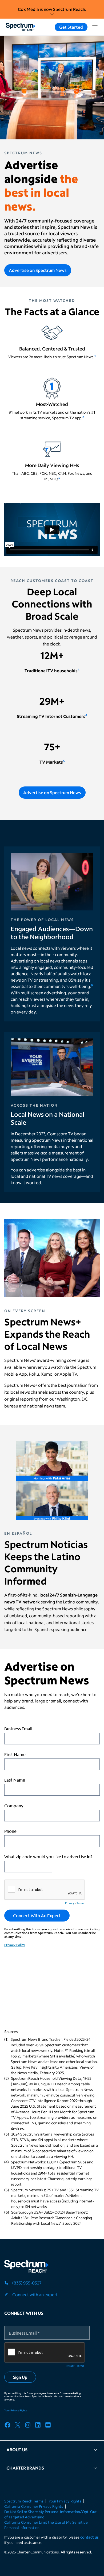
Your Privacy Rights (65, 2501)
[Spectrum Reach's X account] (19, 2426)
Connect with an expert (35, 2294)
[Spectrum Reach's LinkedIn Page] (40, 2426)
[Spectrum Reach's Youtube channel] (50, 2426)
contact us (89, 2537)
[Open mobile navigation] (95, 27)
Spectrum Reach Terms (24, 2501)
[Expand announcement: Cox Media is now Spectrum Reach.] (52, 14)
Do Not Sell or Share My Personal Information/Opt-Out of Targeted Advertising (51, 2514)
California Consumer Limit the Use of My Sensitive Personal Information (46, 2525)
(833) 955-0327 (27, 2283)
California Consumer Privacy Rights (34, 2506)
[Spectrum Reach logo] (27, 2267)
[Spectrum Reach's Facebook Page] (9, 2426)
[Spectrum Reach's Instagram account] (30, 2426)
